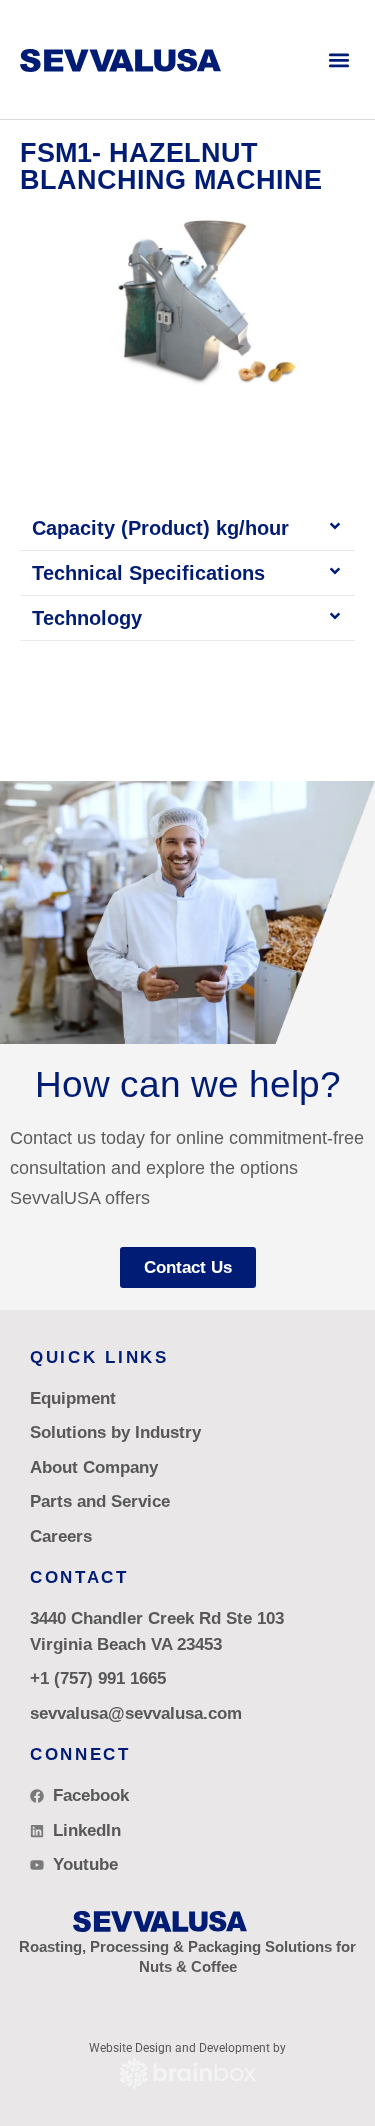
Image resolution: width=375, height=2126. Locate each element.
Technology (87, 618)
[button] (338, 59)
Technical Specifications (148, 573)
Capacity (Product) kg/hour (160, 528)
